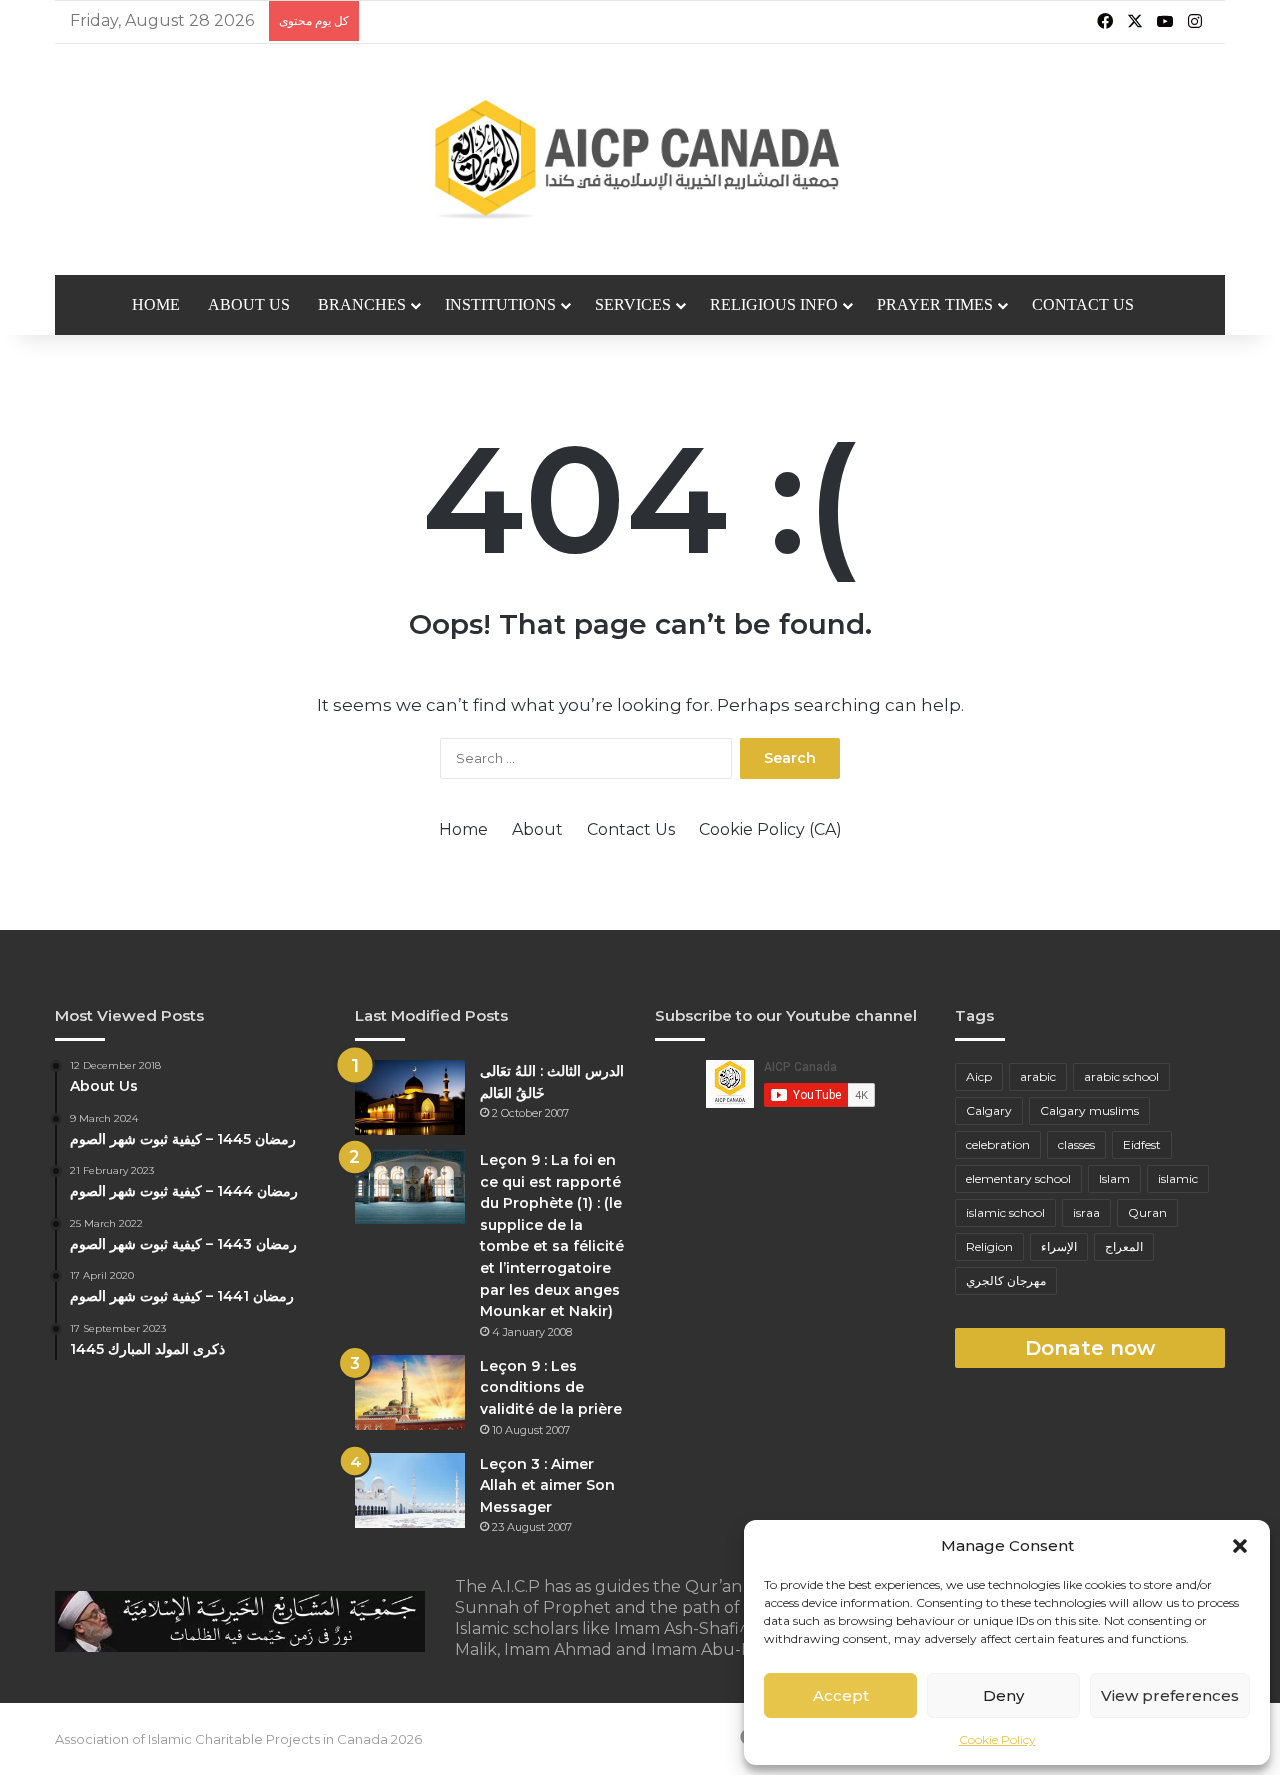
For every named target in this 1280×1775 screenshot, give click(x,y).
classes (1076, 1144)
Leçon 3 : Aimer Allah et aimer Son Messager (547, 1485)
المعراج (1124, 1246)
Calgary (989, 1110)
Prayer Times (935, 304)
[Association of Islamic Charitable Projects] (640, 159)
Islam (1114, 1178)
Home (156, 304)
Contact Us (1083, 304)
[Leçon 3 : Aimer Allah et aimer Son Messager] (410, 1490)
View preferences (1170, 1695)
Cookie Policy (997, 1739)
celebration (998, 1144)
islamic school (1005, 1212)
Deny (1003, 1695)
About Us (249, 304)
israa (1086, 1212)
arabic (1038, 1076)
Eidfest (1142, 1144)
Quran (1147, 1212)
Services (633, 304)
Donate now (1090, 1348)
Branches (362, 304)
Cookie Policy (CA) (770, 829)
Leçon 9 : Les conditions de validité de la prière (551, 1387)
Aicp (979, 1076)
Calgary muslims (1089, 1110)
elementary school (1018, 1178)
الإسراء (1059, 1246)
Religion (989, 1246)
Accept (841, 1695)
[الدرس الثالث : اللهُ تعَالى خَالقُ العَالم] (410, 1097)
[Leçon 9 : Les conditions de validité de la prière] (410, 1392)
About (537, 829)
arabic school (1121, 1076)
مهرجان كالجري (1006, 1280)
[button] (1240, 1546)
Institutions (500, 304)
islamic (1178, 1178)
